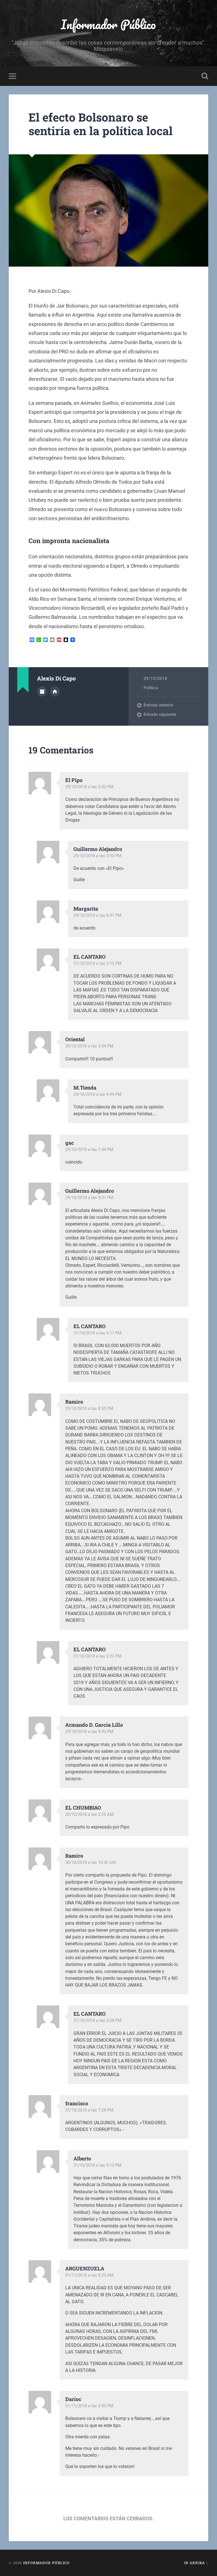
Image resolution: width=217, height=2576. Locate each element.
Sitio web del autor (55, 691)
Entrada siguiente (160, 714)
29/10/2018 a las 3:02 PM (89, 787)
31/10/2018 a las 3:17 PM (97, 1333)
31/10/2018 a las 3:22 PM (97, 1656)
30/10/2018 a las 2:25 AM (89, 1814)
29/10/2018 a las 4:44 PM (97, 1094)
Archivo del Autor (42, 691)
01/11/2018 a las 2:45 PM (89, 2406)
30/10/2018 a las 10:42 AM (91, 1862)
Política (151, 688)
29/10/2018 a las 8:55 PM (89, 1408)
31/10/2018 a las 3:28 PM (97, 2020)
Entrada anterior (158, 705)
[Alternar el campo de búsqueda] (205, 76)
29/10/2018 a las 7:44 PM (89, 1149)
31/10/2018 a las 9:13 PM (97, 2165)
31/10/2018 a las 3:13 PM (97, 963)
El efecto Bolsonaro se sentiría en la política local (101, 124)
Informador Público (108, 24)
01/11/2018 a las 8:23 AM (89, 2275)
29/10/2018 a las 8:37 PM (97, 915)
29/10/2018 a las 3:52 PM (97, 856)
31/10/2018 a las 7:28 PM (89, 2110)
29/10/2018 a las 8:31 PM (89, 1198)
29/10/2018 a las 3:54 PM (89, 1046)
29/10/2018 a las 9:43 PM (89, 1732)
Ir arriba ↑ (196, 2563)
